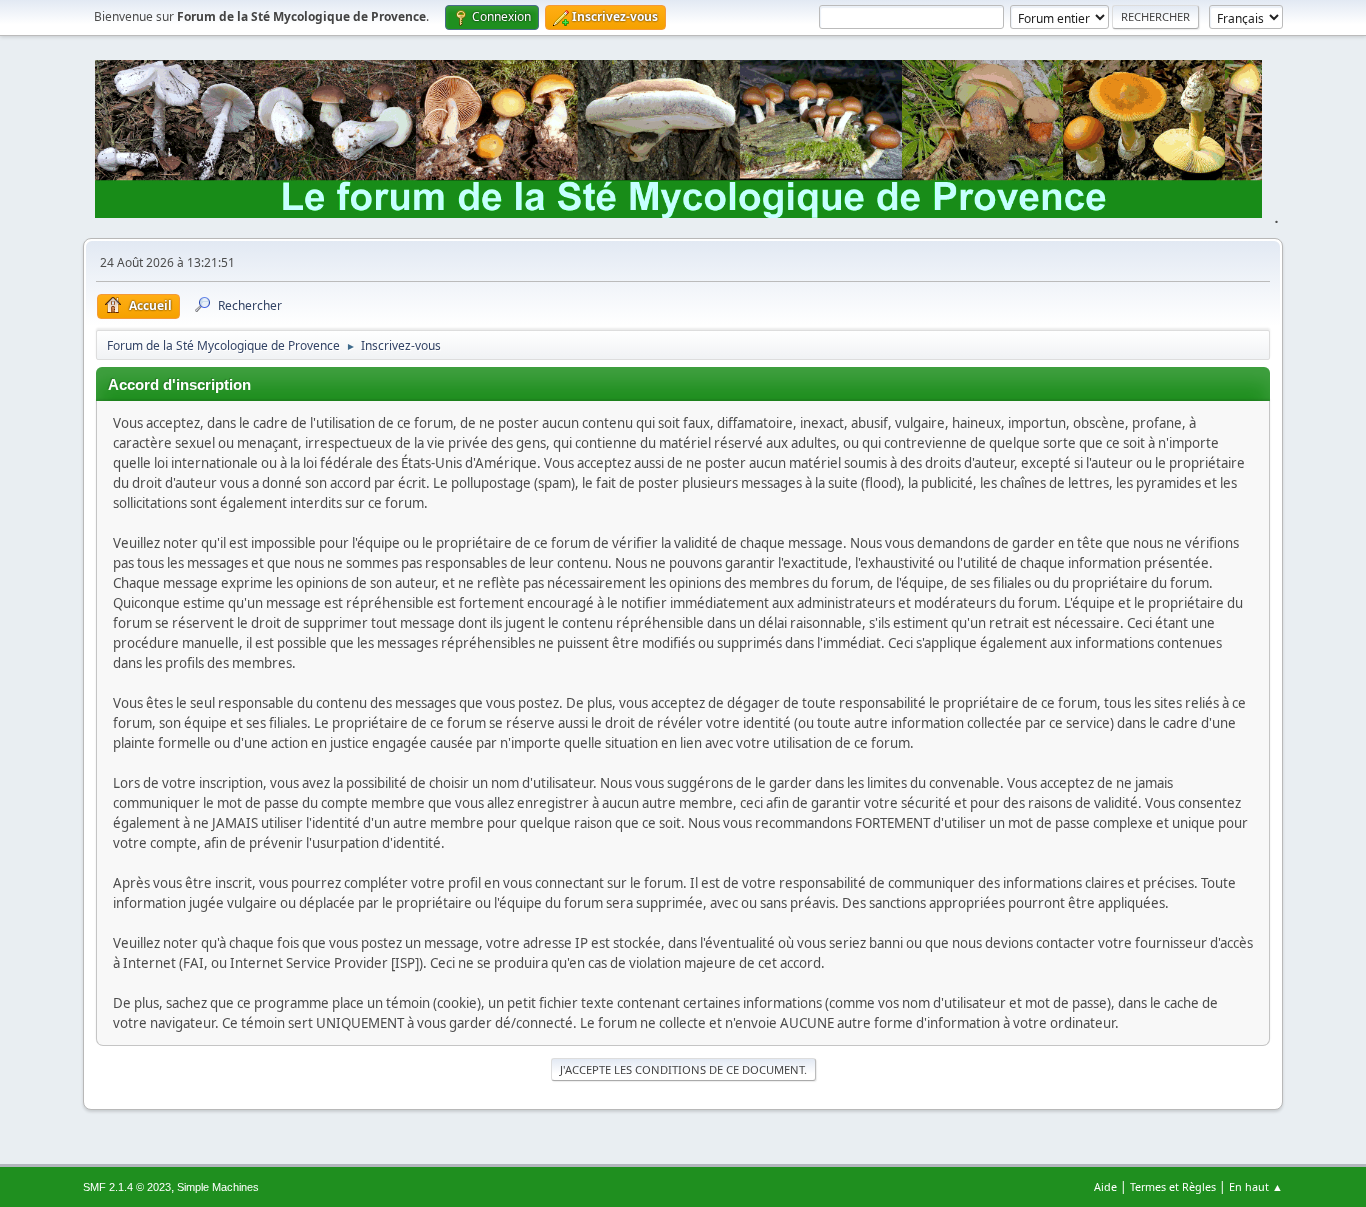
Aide (1105, 1186)
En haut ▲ (1256, 1186)
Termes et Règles (1173, 1186)
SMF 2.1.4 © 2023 (127, 1187)
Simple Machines (218, 1187)
